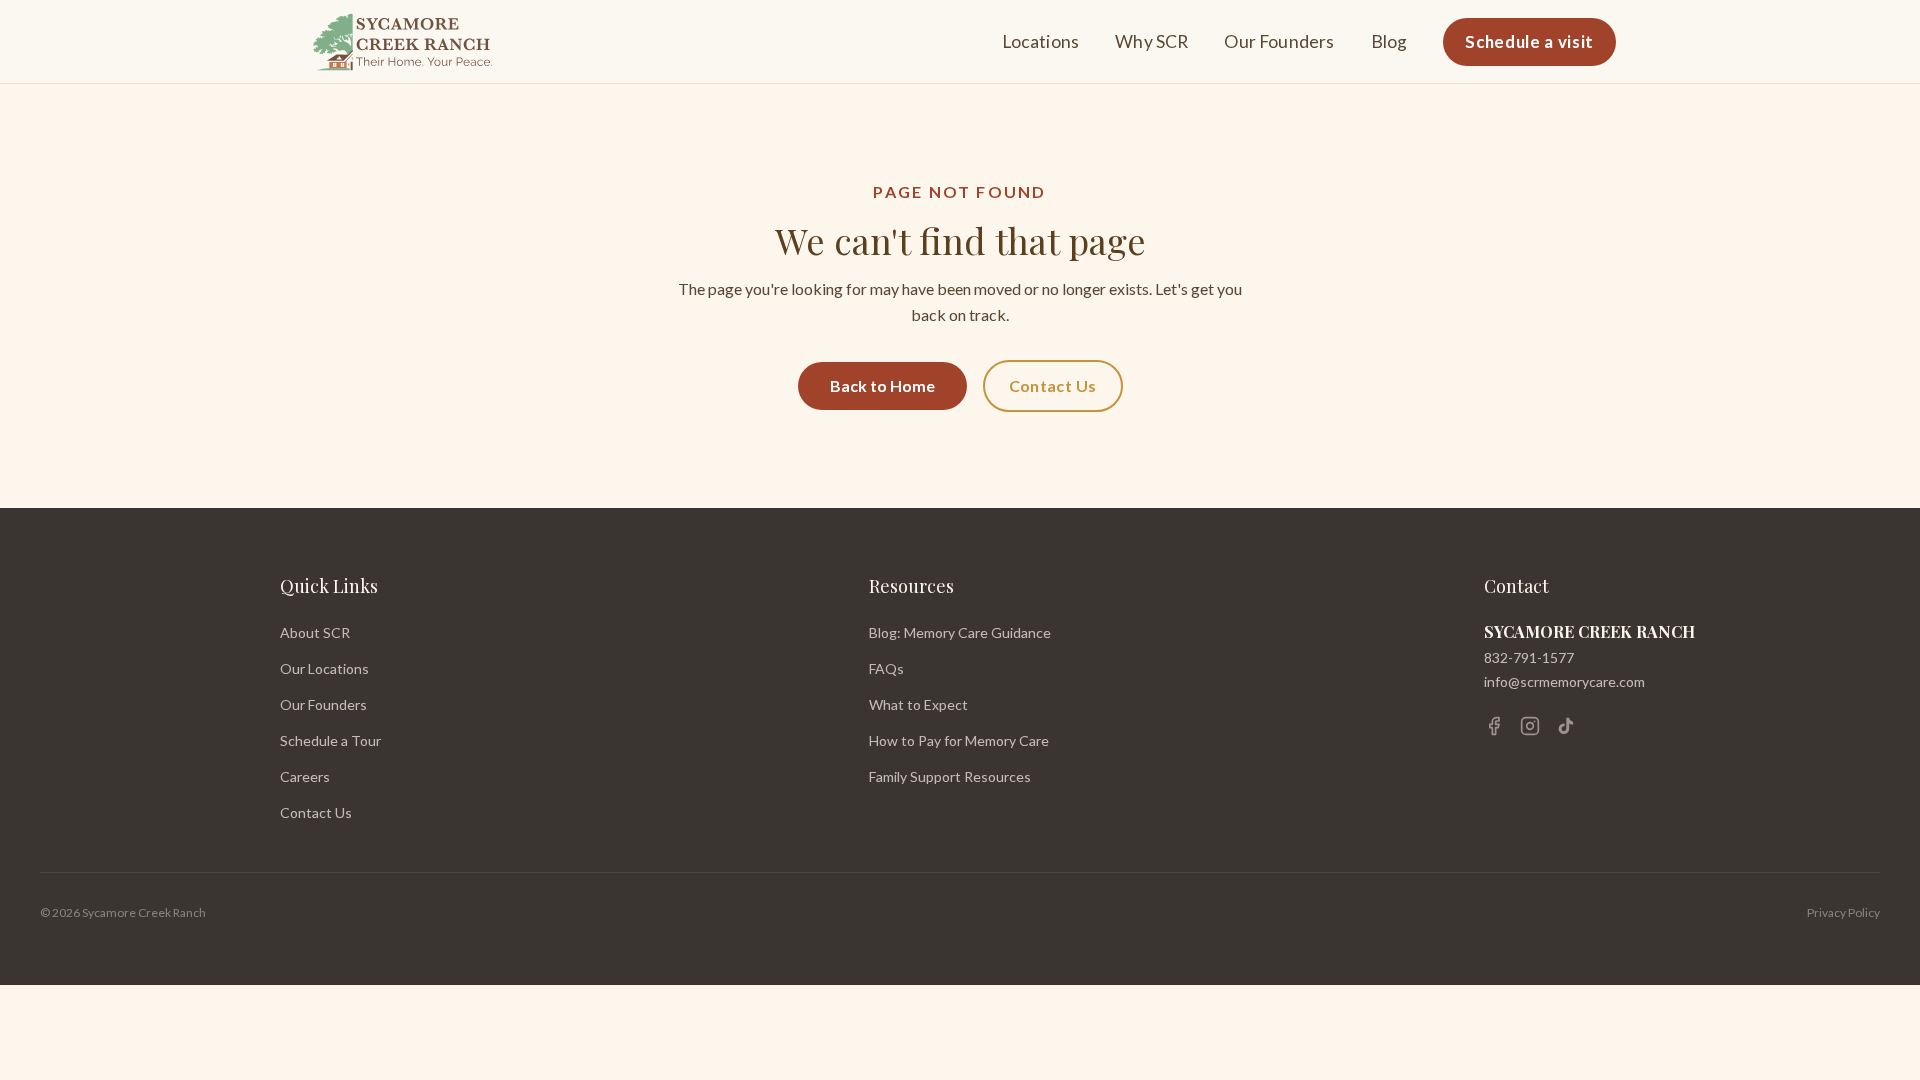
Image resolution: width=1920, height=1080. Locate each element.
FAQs (886, 668)
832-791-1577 (1529, 657)
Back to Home (882, 385)
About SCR (315, 632)
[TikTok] (1566, 726)
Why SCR (1151, 41)
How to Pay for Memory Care (959, 740)
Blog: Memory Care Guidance (960, 632)
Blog (1389, 41)
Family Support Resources (950, 776)
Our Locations (324, 668)
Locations (1041, 41)
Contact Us (1053, 385)
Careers (305, 776)
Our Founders (1279, 41)
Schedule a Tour (330, 740)
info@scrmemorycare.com (1564, 681)
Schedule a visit (1529, 41)
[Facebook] (1494, 726)
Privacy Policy (1843, 912)
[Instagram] (1530, 726)
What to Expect (918, 704)
